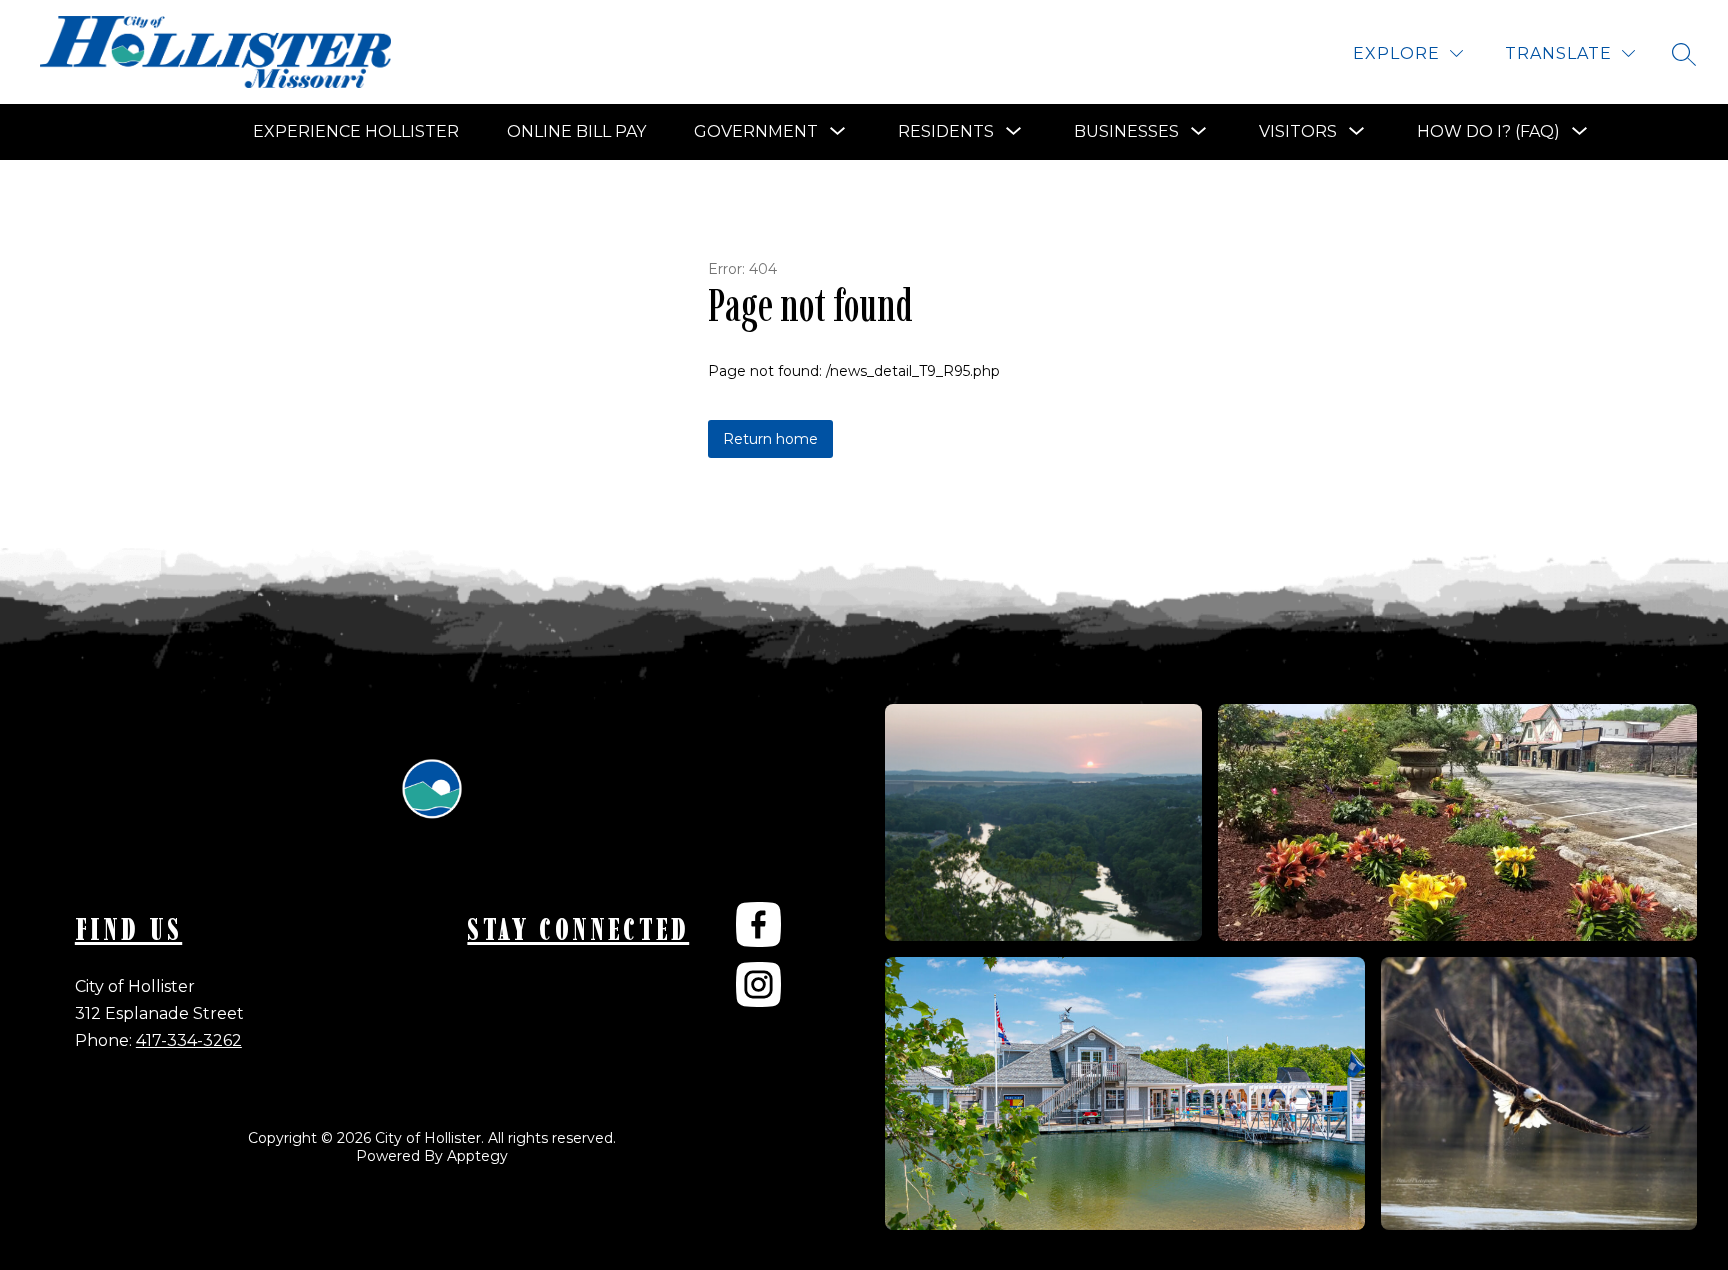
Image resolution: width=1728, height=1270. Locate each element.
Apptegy (477, 1156)
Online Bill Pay (576, 131)
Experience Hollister (356, 131)
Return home (770, 439)
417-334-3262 (189, 1040)
